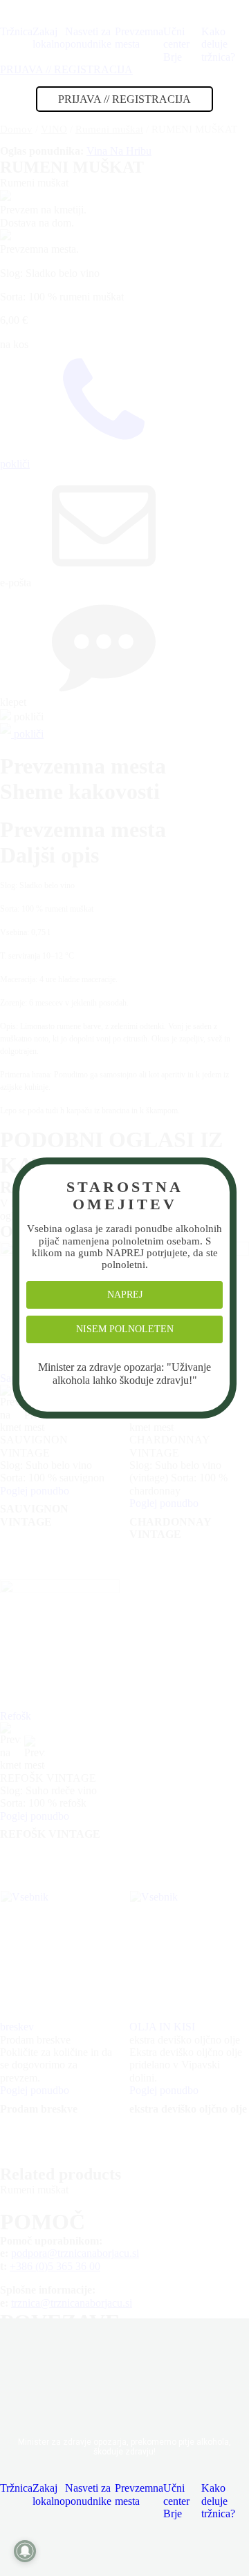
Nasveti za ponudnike (88, 2494)
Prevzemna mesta (139, 2494)
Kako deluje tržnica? (218, 2501)
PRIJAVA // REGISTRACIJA (124, 99)
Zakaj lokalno (49, 2494)
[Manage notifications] (25, 2551)
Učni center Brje (176, 2501)
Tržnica (16, 2488)
